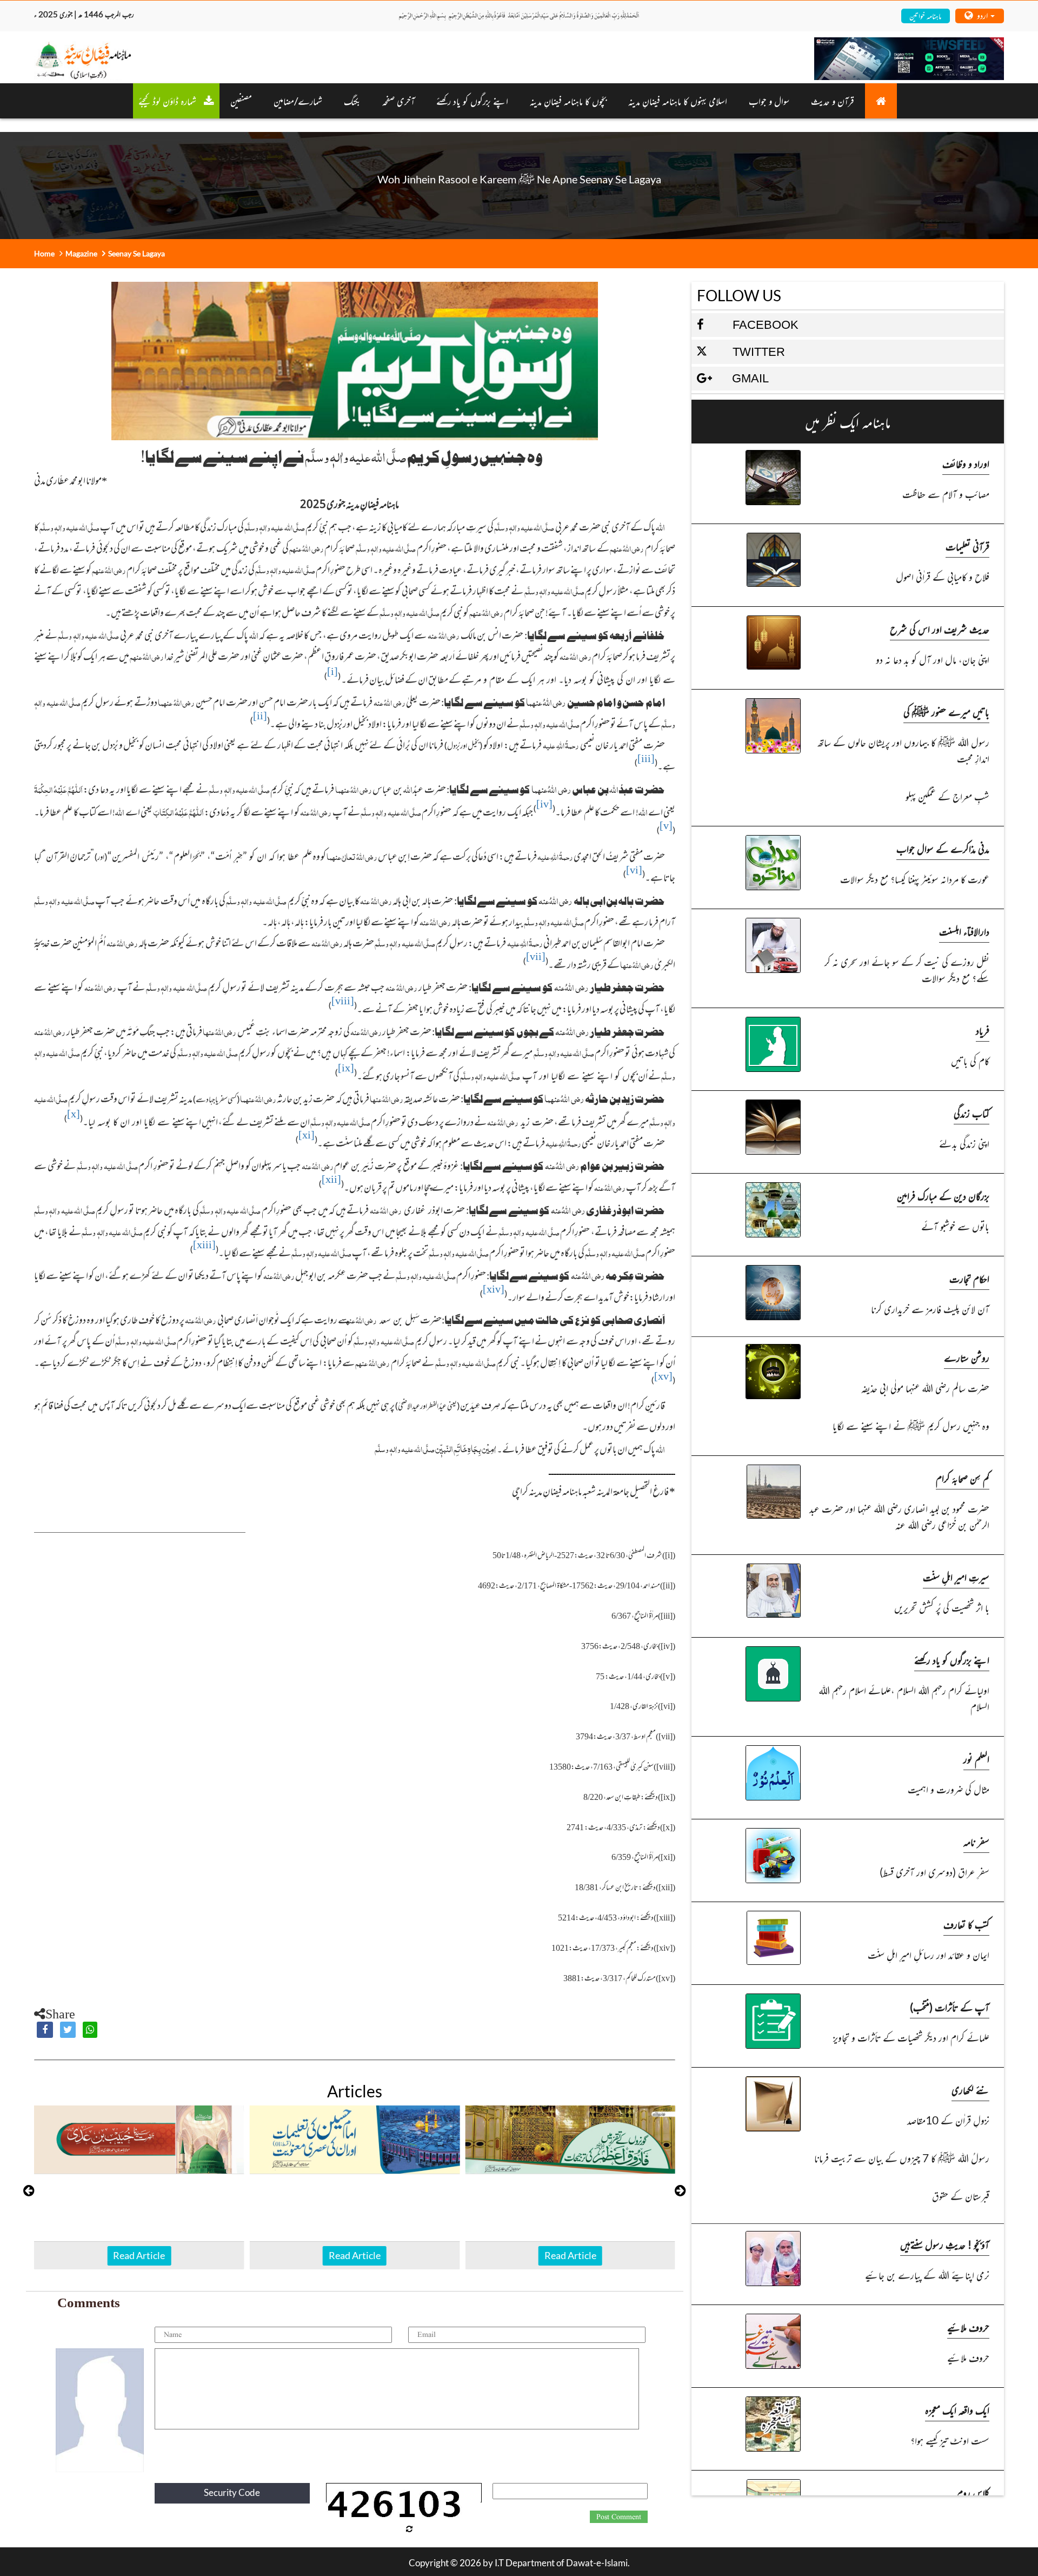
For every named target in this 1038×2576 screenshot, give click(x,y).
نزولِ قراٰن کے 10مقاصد (948, 2120)
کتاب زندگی (972, 1113)
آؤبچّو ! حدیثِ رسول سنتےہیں (945, 2244)
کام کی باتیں (970, 1060)
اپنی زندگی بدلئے (964, 1143)
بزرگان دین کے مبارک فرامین (943, 1196)
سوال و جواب (769, 101)
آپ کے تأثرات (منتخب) (950, 2007)
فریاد (983, 1030)
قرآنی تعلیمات (967, 546)
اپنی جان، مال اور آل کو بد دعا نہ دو (933, 659)
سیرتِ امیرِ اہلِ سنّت (956, 1577)
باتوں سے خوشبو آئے (955, 1226)
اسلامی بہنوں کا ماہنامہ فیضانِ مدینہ (678, 101)
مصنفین (241, 101)
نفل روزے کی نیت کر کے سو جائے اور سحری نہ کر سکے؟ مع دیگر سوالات (907, 969)
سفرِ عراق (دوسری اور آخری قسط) (934, 1872)
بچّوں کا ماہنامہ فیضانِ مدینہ (568, 101)
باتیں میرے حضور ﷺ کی (946, 711)
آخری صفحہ (398, 101)
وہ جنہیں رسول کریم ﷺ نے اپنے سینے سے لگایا (911, 1425)
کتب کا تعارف (966, 1924)
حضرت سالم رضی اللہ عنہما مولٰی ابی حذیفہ (925, 1388)
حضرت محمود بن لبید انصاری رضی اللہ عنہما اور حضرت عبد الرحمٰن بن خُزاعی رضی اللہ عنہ (899, 1516)
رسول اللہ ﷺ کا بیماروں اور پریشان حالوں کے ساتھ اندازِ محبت (903, 750)
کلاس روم (973, 2492)
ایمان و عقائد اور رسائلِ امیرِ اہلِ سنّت (929, 1954)
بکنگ (352, 101)
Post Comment (619, 2517)
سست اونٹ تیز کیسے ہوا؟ (950, 2440)
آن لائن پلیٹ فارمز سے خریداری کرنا (930, 1309)
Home (44, 253)
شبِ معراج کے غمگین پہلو (947, 796)
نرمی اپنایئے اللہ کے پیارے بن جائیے (927, 2274)
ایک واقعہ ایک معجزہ (957, 2410)
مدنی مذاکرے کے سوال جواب (943, 848)
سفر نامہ (976, 1841)
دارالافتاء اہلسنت (964, 931)
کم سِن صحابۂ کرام (963, 1478)
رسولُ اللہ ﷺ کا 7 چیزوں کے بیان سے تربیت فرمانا (902, 2158)
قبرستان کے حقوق (961, 2196)
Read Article (139, 2255)
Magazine (81, 253)
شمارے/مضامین (298, 101)
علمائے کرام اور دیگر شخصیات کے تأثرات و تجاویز (911, 2037)
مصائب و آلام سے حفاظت (946, 494)
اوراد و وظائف (966, 463)
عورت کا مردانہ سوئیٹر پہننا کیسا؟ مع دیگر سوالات (915, 879)
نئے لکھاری (970, 2090)
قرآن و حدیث (833, 101)
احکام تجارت (969, 1278)
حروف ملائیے (968, 2327)
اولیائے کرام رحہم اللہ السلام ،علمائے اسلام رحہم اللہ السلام (904, 1698)
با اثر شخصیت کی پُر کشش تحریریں (942, 1607)
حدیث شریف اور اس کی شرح (940, 629)
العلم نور (976, 1759)
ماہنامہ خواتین (925, 15)
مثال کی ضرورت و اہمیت (949, 1789)
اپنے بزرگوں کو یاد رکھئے (472, 101)
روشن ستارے (967, 1357)
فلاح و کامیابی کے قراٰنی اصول (943, 576)
